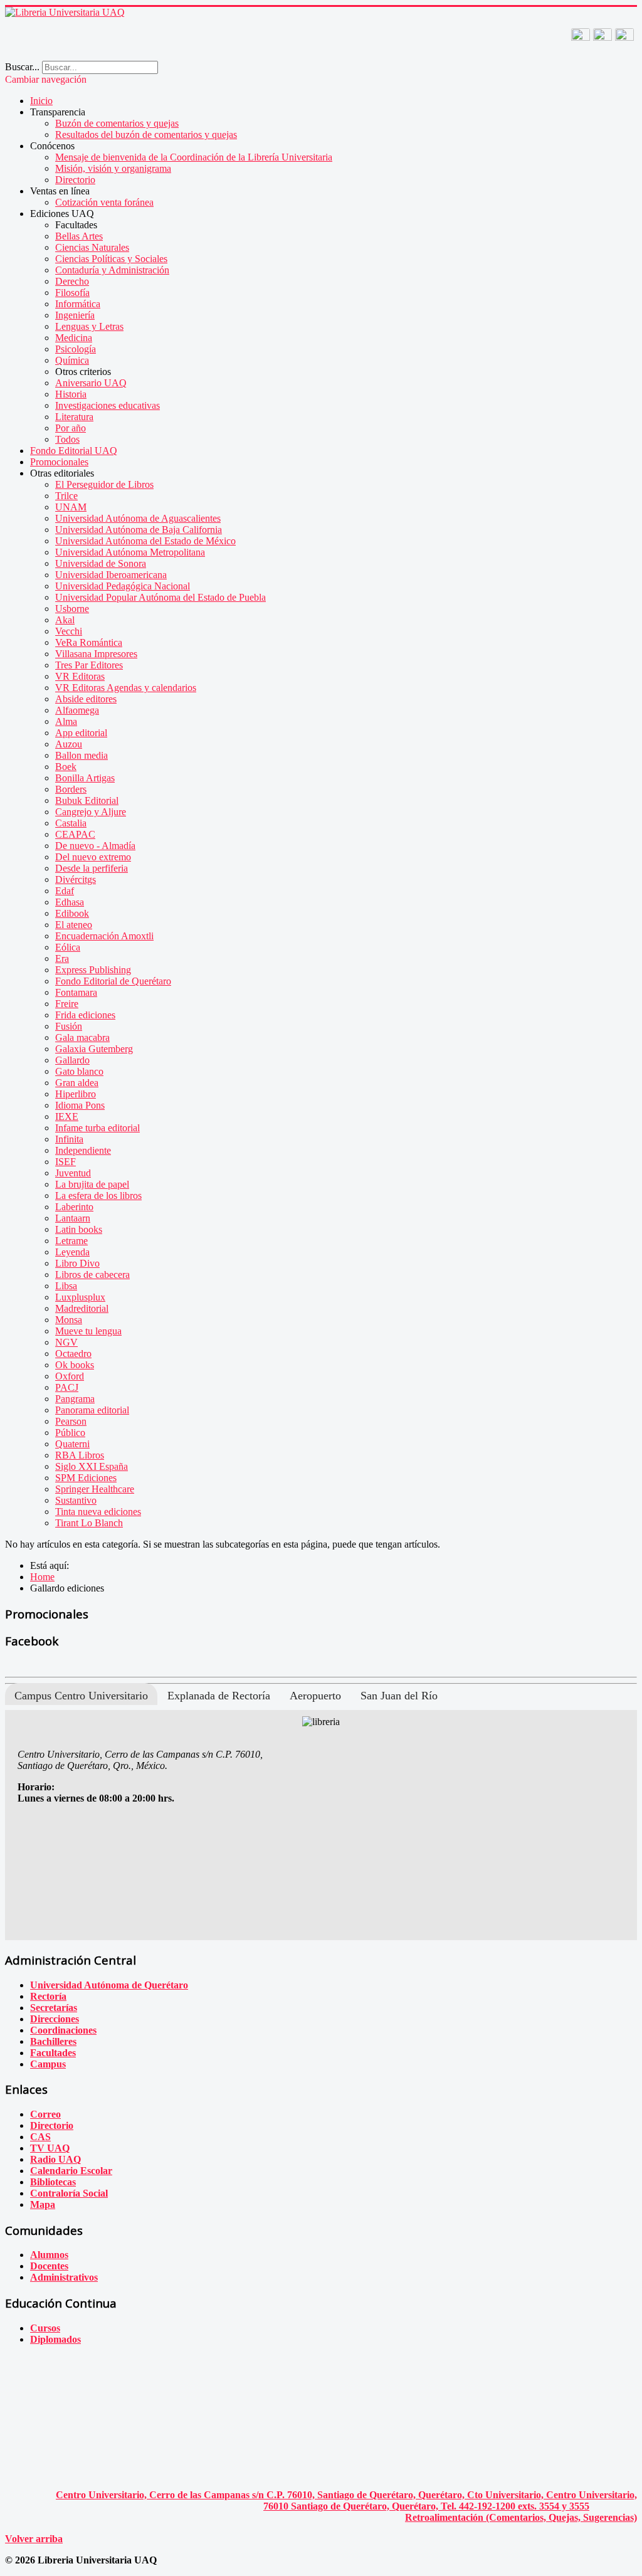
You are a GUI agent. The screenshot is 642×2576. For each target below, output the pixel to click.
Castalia (71, 823)
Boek (66, 767)
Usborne (72, 609)
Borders (71, 789)
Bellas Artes (79, 236)
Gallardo (72, 1060)
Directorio (75, 180)
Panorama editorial (92, 1410)
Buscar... (22, 67)
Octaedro (73, 1354)
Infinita (69, 1139)
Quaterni (72, 1444)
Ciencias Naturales (92, 247)
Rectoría (48, 1996)
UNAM (71, 507)
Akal (65, 620)
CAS (40, 2137)
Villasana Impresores (96, 654)
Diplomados (55, 2339)
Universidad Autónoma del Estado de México (145, 541)
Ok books (75, 1365)
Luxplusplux (80, 1297)
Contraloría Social (69, 2193)
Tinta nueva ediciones (98, 1512)
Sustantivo (76, 1500)
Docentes (49, 2266)
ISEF (66, 1162)
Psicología (76, 349)
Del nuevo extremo (93, 857)
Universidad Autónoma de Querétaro (109, 1985)
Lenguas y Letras (89, 326)
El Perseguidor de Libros (104, 484)
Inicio (41, 101)
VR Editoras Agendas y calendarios (126, 688)
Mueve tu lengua (88, 1331)
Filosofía (72, 293)
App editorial (81, 733)
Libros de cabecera (92, 1275)
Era (62, 958)
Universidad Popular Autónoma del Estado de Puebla (160, 597)
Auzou (69, 744)
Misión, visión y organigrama (113, 168)
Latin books (79, 1229)
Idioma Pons (80, 1105)
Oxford (70, 1376)
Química (72, 360)
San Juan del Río (399, 1696)
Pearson (71, 1421)
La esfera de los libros (98, 1196)
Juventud (73, 1173)
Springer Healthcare (95, 1489)
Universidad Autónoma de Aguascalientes (138, 518)
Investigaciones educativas (108, 405)
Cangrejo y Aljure (91, 812)
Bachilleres (53, 2041)
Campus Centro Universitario (81, 1696)
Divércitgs (76, 879)
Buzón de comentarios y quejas (117, 123)
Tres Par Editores (89, 665)
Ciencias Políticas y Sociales (111, 259)
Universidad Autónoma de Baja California (139, 530)
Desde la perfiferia (92, 868)
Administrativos (64, 2277)
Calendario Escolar (71, 2171)
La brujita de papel (92, 1184)
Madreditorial (82, 1308)
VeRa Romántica (89, 642)
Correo (45, 2114)
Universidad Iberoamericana (111, 575)
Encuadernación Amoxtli (104, 936)
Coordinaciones (63, 2030)
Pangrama (75, 1399)
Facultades (53, 2053)
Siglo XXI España (92, 1466)
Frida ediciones (85, 1015)
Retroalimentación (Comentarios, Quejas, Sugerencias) (521, 2517)
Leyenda (72, 1252)
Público (70, 1433)
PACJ (67, 1387)
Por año (71, 428)
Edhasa (70, 902)
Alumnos (49, 2255)
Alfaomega (77, 710)
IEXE (67, 1116)
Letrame (71, 1241)
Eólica (68, 947)
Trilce (66, 496)
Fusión (69, 1026)
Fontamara (76, 992)
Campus (48, 2064)
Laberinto (74, 1207)
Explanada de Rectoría (219, 1696)
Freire (67, 1004)
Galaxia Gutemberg (94, 1049)
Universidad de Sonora (101, 563)
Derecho (72, 281)
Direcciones (55, 2019)
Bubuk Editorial (87, 800)
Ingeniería (75, 315)
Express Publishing (93, 970)
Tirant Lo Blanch (89, 1523)
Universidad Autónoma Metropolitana (130, 552)
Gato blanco (79, 1071)
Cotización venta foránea (104, 202)
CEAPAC (75, 834)
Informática (78, 304)
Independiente (83, 1150)
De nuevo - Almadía (95, 846)
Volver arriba (34, 2539)
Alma (66, 721)
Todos (67, 439)
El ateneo (74, 925)
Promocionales (59, 462)
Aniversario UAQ (91, 383)
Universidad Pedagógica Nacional (123, 586)
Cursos (45, 2328)
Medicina (74, 338)
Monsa (69, 1320)
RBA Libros (80, 1455)
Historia (71, 394)
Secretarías (54, 2008)
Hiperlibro (76, 1094)
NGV (66, 1342)
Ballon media (82, 755)
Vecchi (69, 631)
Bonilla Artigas (85, 778)
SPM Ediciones (86, 1478)
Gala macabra (82, 1037)
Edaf (65, 891)
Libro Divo (77, 1263)
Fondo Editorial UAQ (74, 451)
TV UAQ (50, 2148)
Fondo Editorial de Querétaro (113, 981)
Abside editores (86, 699)
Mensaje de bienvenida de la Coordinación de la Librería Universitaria (194, 157)
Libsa (66, 1286)
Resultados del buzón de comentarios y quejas (146, 135)
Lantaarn (73, 1218)
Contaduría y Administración (112, 270)
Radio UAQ (55, 2159)
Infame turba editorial (97, 1128)
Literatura (74, 417)
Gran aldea (77, 1083)
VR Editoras (80, 676)
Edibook (72, 913)
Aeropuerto (315, 1696)
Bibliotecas (53, 2182)
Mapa (43, 2204)
